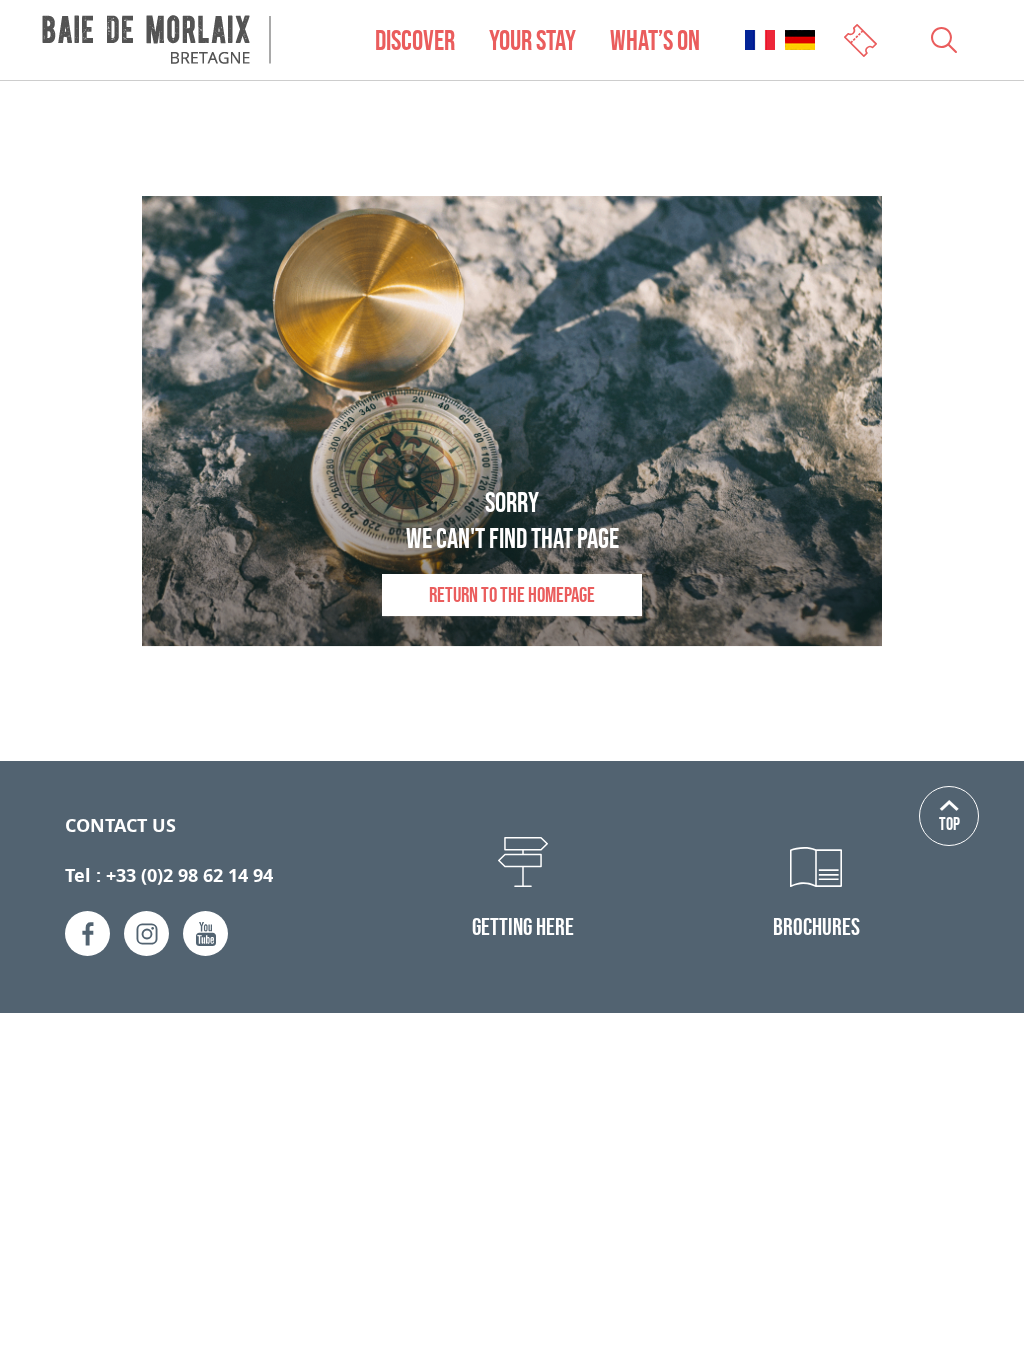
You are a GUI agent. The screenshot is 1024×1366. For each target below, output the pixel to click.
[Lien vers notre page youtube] (205, 933)
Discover (415, 40)
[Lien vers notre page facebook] (87, 933)
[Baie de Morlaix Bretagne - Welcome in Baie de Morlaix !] (156, 40)
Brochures (816, 926)
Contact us (120, 825)
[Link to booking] (862, 38)
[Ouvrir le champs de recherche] (944, 40)
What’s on (655, 40)
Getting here (523, 926)
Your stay (532, 40)
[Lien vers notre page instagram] (146, 933)
